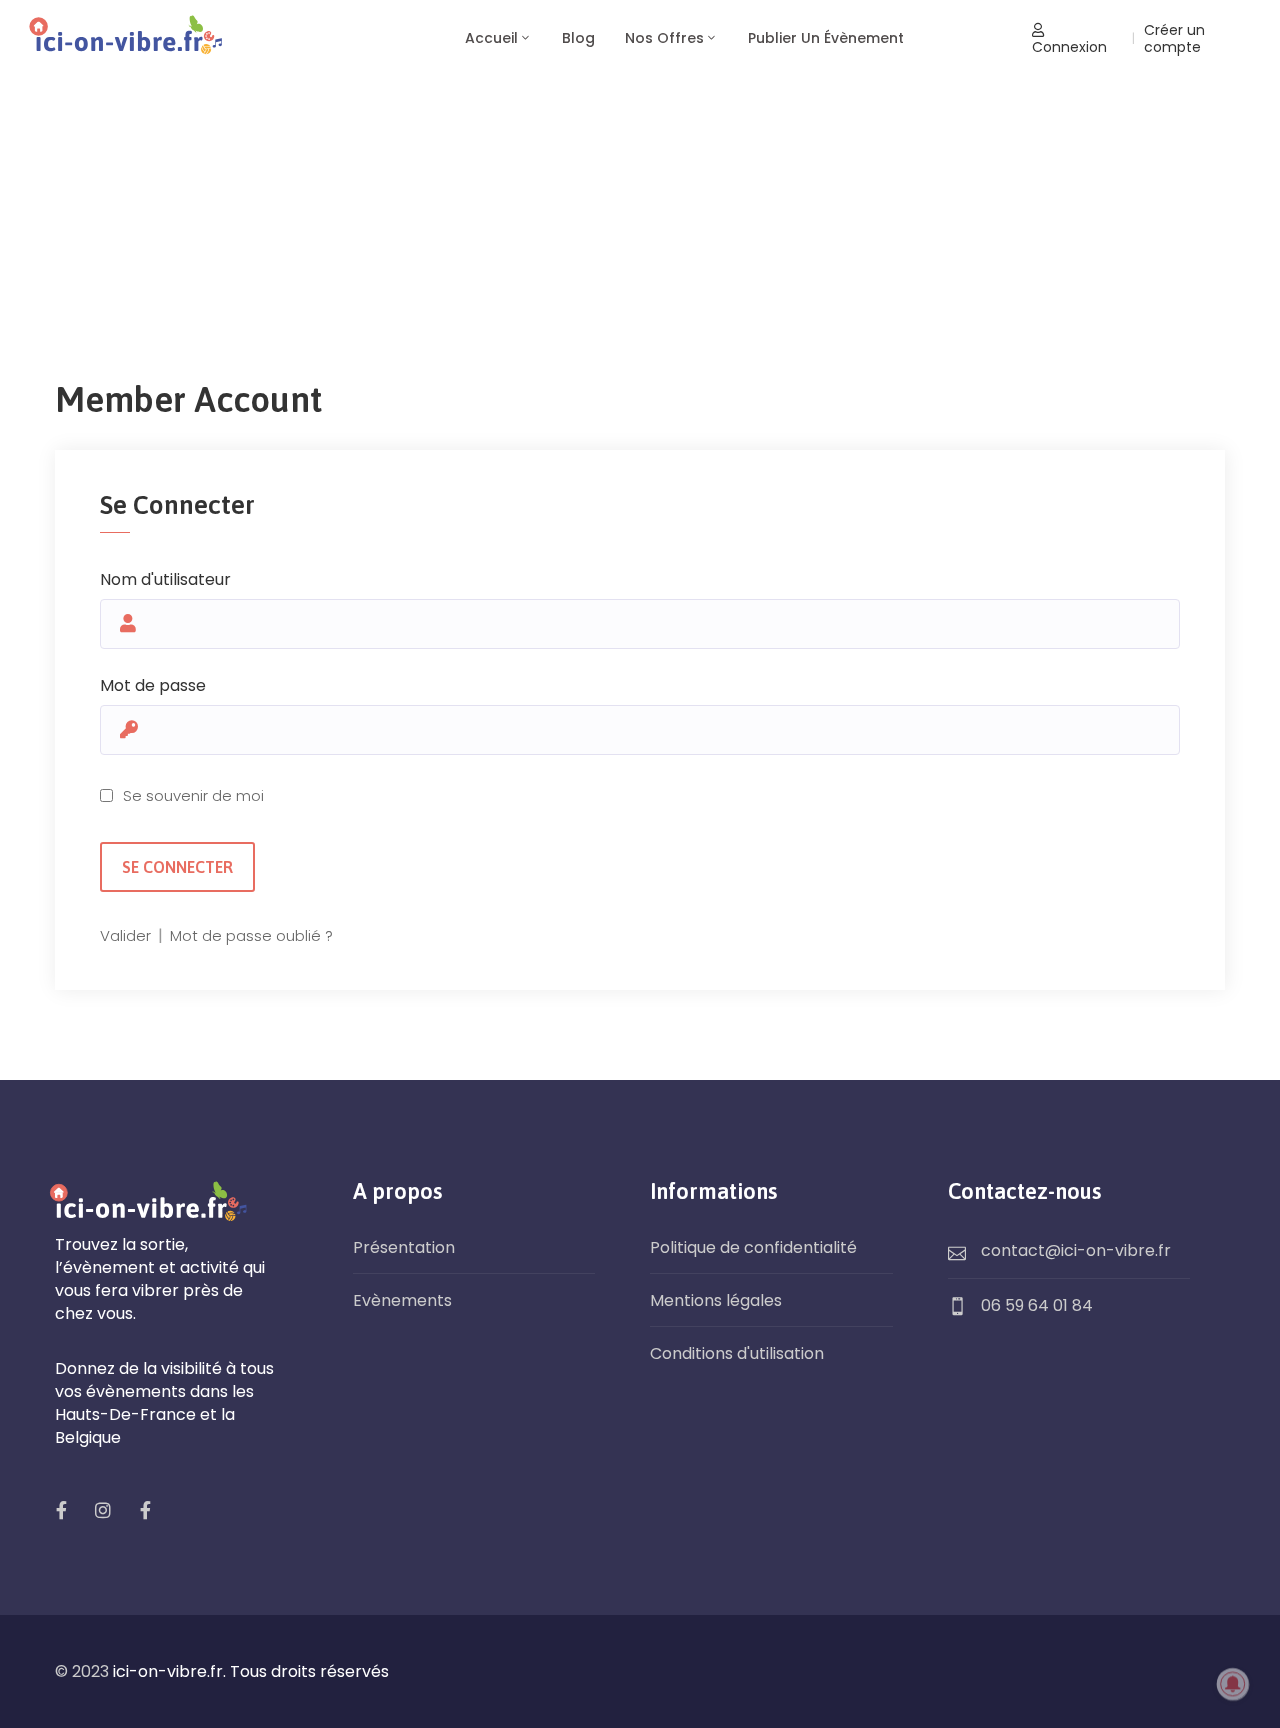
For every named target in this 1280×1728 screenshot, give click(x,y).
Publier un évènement (826, 38)
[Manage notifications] (1233, 1684)
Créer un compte (1174, 38)
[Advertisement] (640, 228)
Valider (127, 935)
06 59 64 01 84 (1037, 1305)
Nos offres (664, 38)
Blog (578, 38)
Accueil (491, 38)
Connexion (1069, 47)
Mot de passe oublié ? (251, 935)
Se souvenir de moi (193, 795)
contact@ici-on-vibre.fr (1076, 1250)
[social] (61, 1510)
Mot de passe (153, 685)
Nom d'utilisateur (165, 579)
